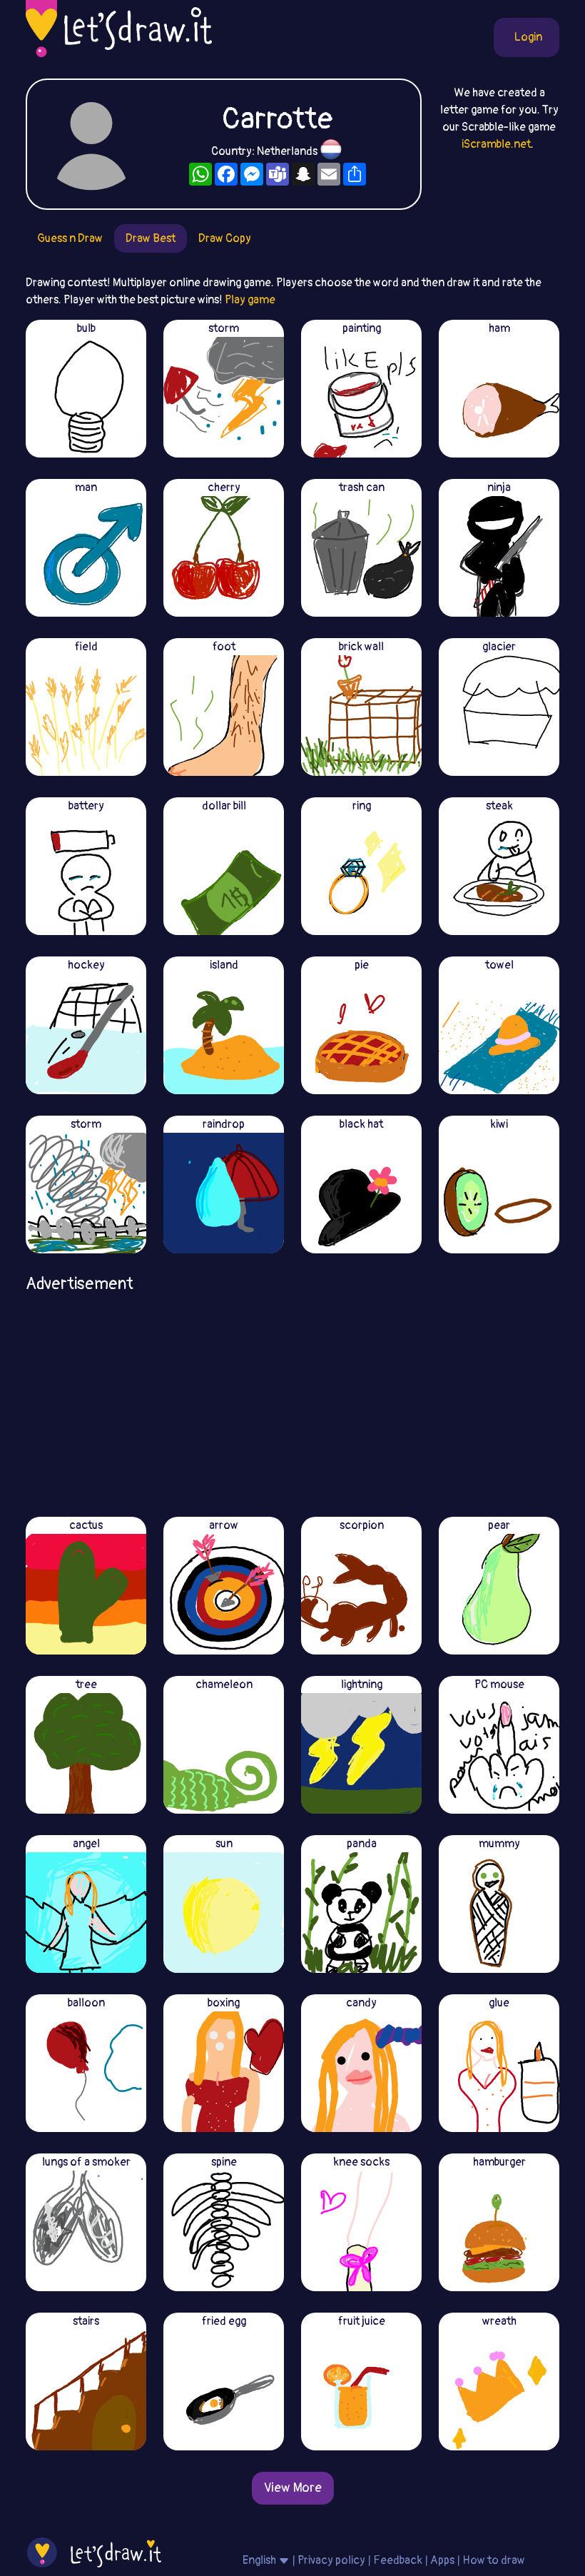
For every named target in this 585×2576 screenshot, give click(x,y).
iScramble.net (496, 144)
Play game (250, 300)
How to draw (494, 2560)
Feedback (398, 2560)
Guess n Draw (70, 238)
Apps (442, 2560)
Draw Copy (225, 238)
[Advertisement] (292, 1400)
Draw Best (151, 238)
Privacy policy (331, 2560)
